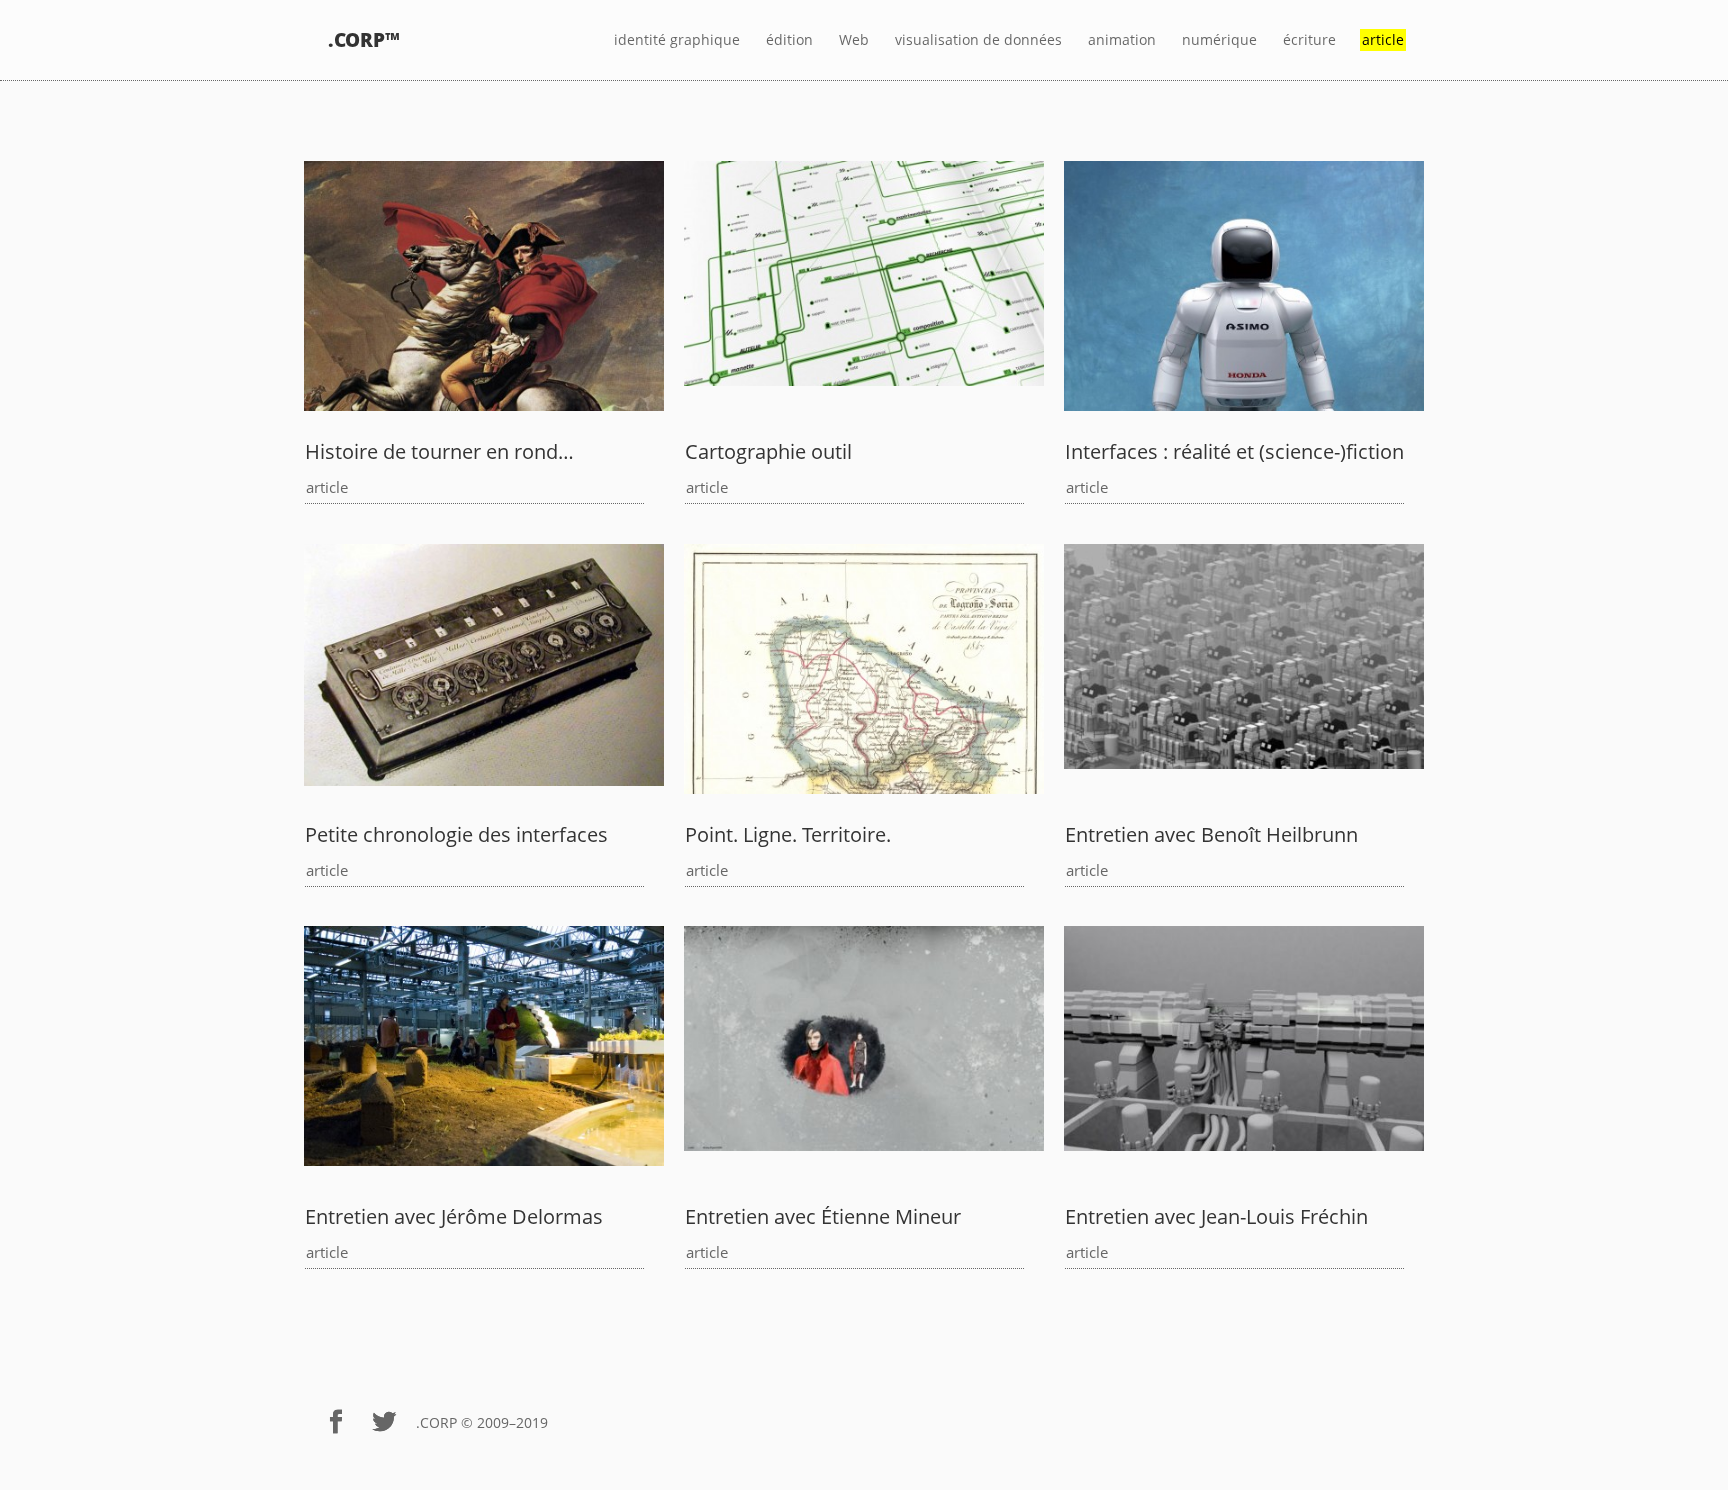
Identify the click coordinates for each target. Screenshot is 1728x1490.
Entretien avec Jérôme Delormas (454, 1216)
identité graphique (677, 41)
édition (789, 41)
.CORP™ (364, 40)
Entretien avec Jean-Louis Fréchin (1216, 1216)
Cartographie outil (768, 451)
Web (854, 41)
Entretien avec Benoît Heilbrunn (1211, 834)
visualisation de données (978, 41)
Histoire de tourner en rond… (439, 451)
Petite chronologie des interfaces (456, 834)
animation (1122, 41)
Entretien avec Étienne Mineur (823, 1216)
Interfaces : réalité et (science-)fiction (1234, 451)
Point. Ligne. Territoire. (788, 834)
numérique (1219, 41)
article (327, 487)
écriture (1309, 41)
